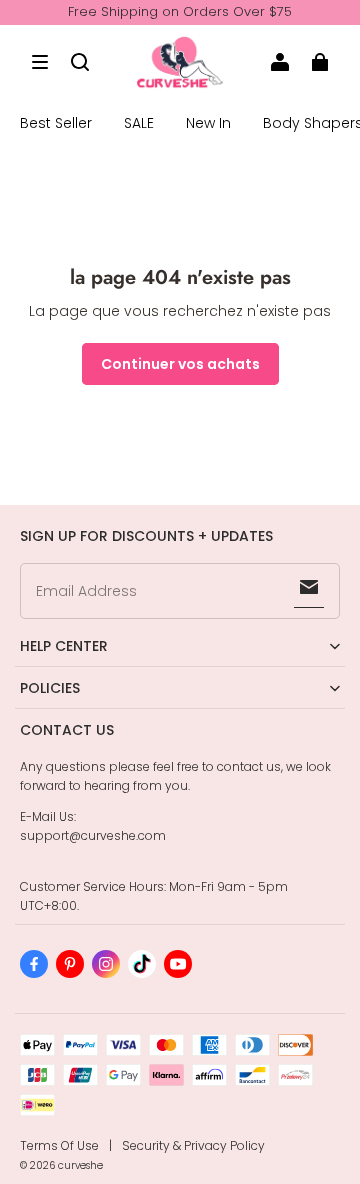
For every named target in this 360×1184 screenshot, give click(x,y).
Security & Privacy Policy (193, 1145)
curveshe (80, 1165)
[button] (40, 62)
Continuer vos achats (180, 364)
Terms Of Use (59, 1145)
